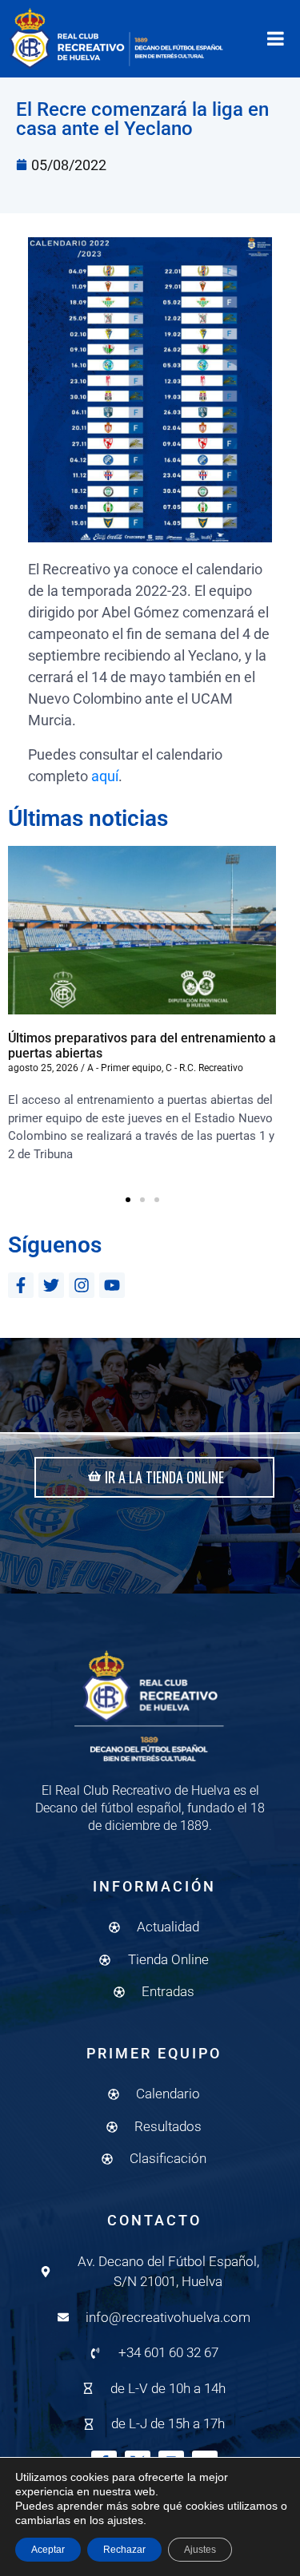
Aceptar (48, 2550)
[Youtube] (112, 1285)
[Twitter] (51, 1285)
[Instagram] (82, 1285)
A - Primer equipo (124, 1068)
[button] (128, 1200)
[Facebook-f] (21, 1285)
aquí (105, 776)
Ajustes (200, 2550)
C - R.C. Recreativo (204, 1068)
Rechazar (124, 2550)
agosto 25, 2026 (43, 1068)
